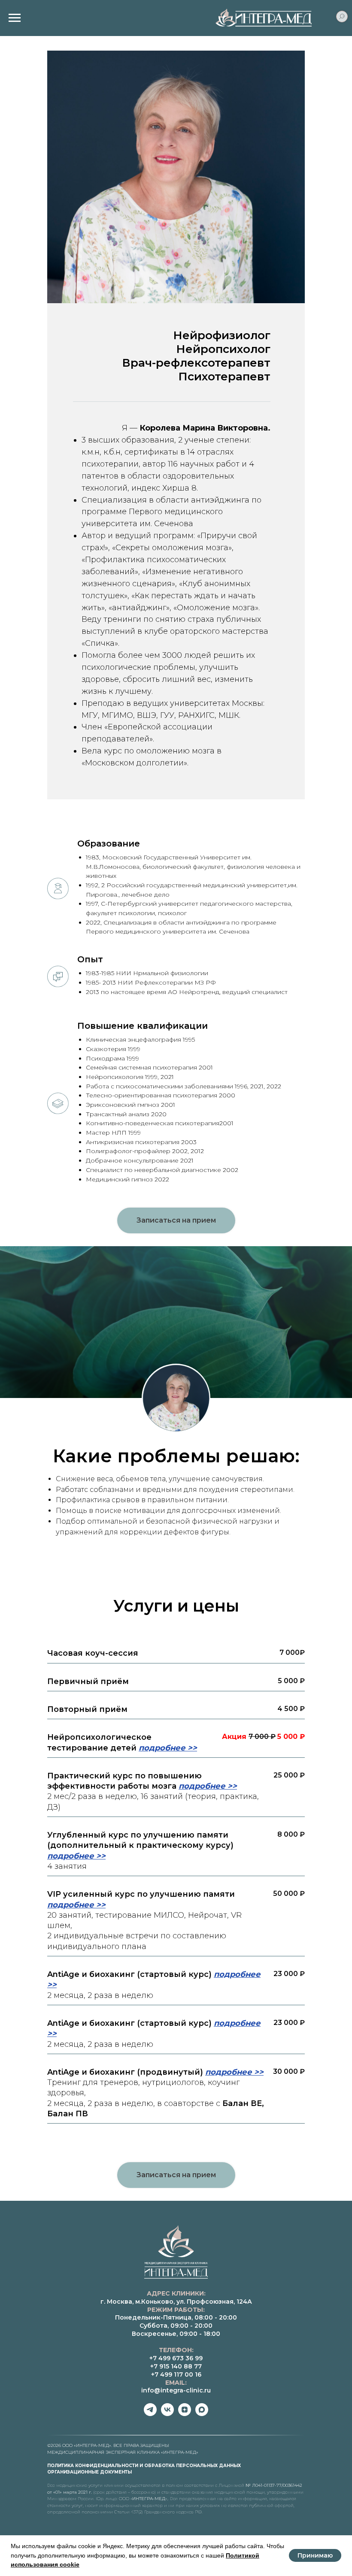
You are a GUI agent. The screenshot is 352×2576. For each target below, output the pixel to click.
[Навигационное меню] (15, 18)
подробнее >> (168, 2369)
